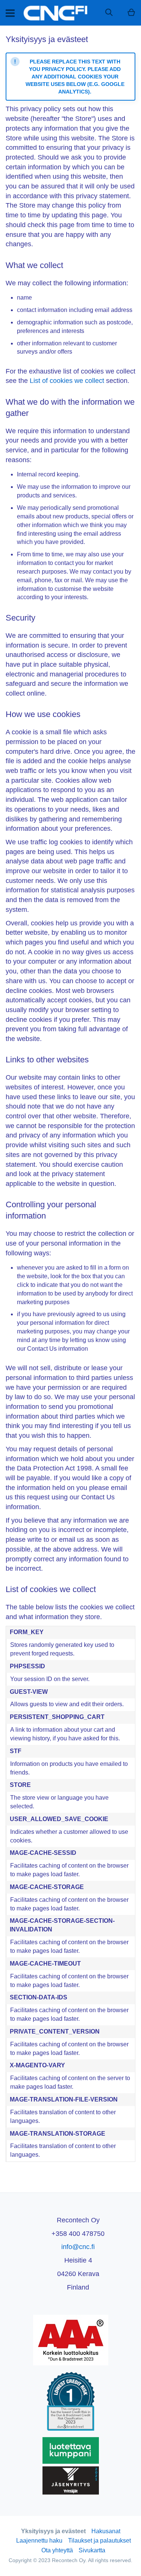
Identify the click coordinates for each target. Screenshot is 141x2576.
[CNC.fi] (55, 13)
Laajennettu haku (39, 2541)
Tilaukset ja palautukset (99, 2541)
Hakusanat (106, 2531)
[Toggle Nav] (10, 13)
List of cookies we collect (67, 381)
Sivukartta (92, 2550)
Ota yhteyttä (57, 2550)
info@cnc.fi (78, 2247)
